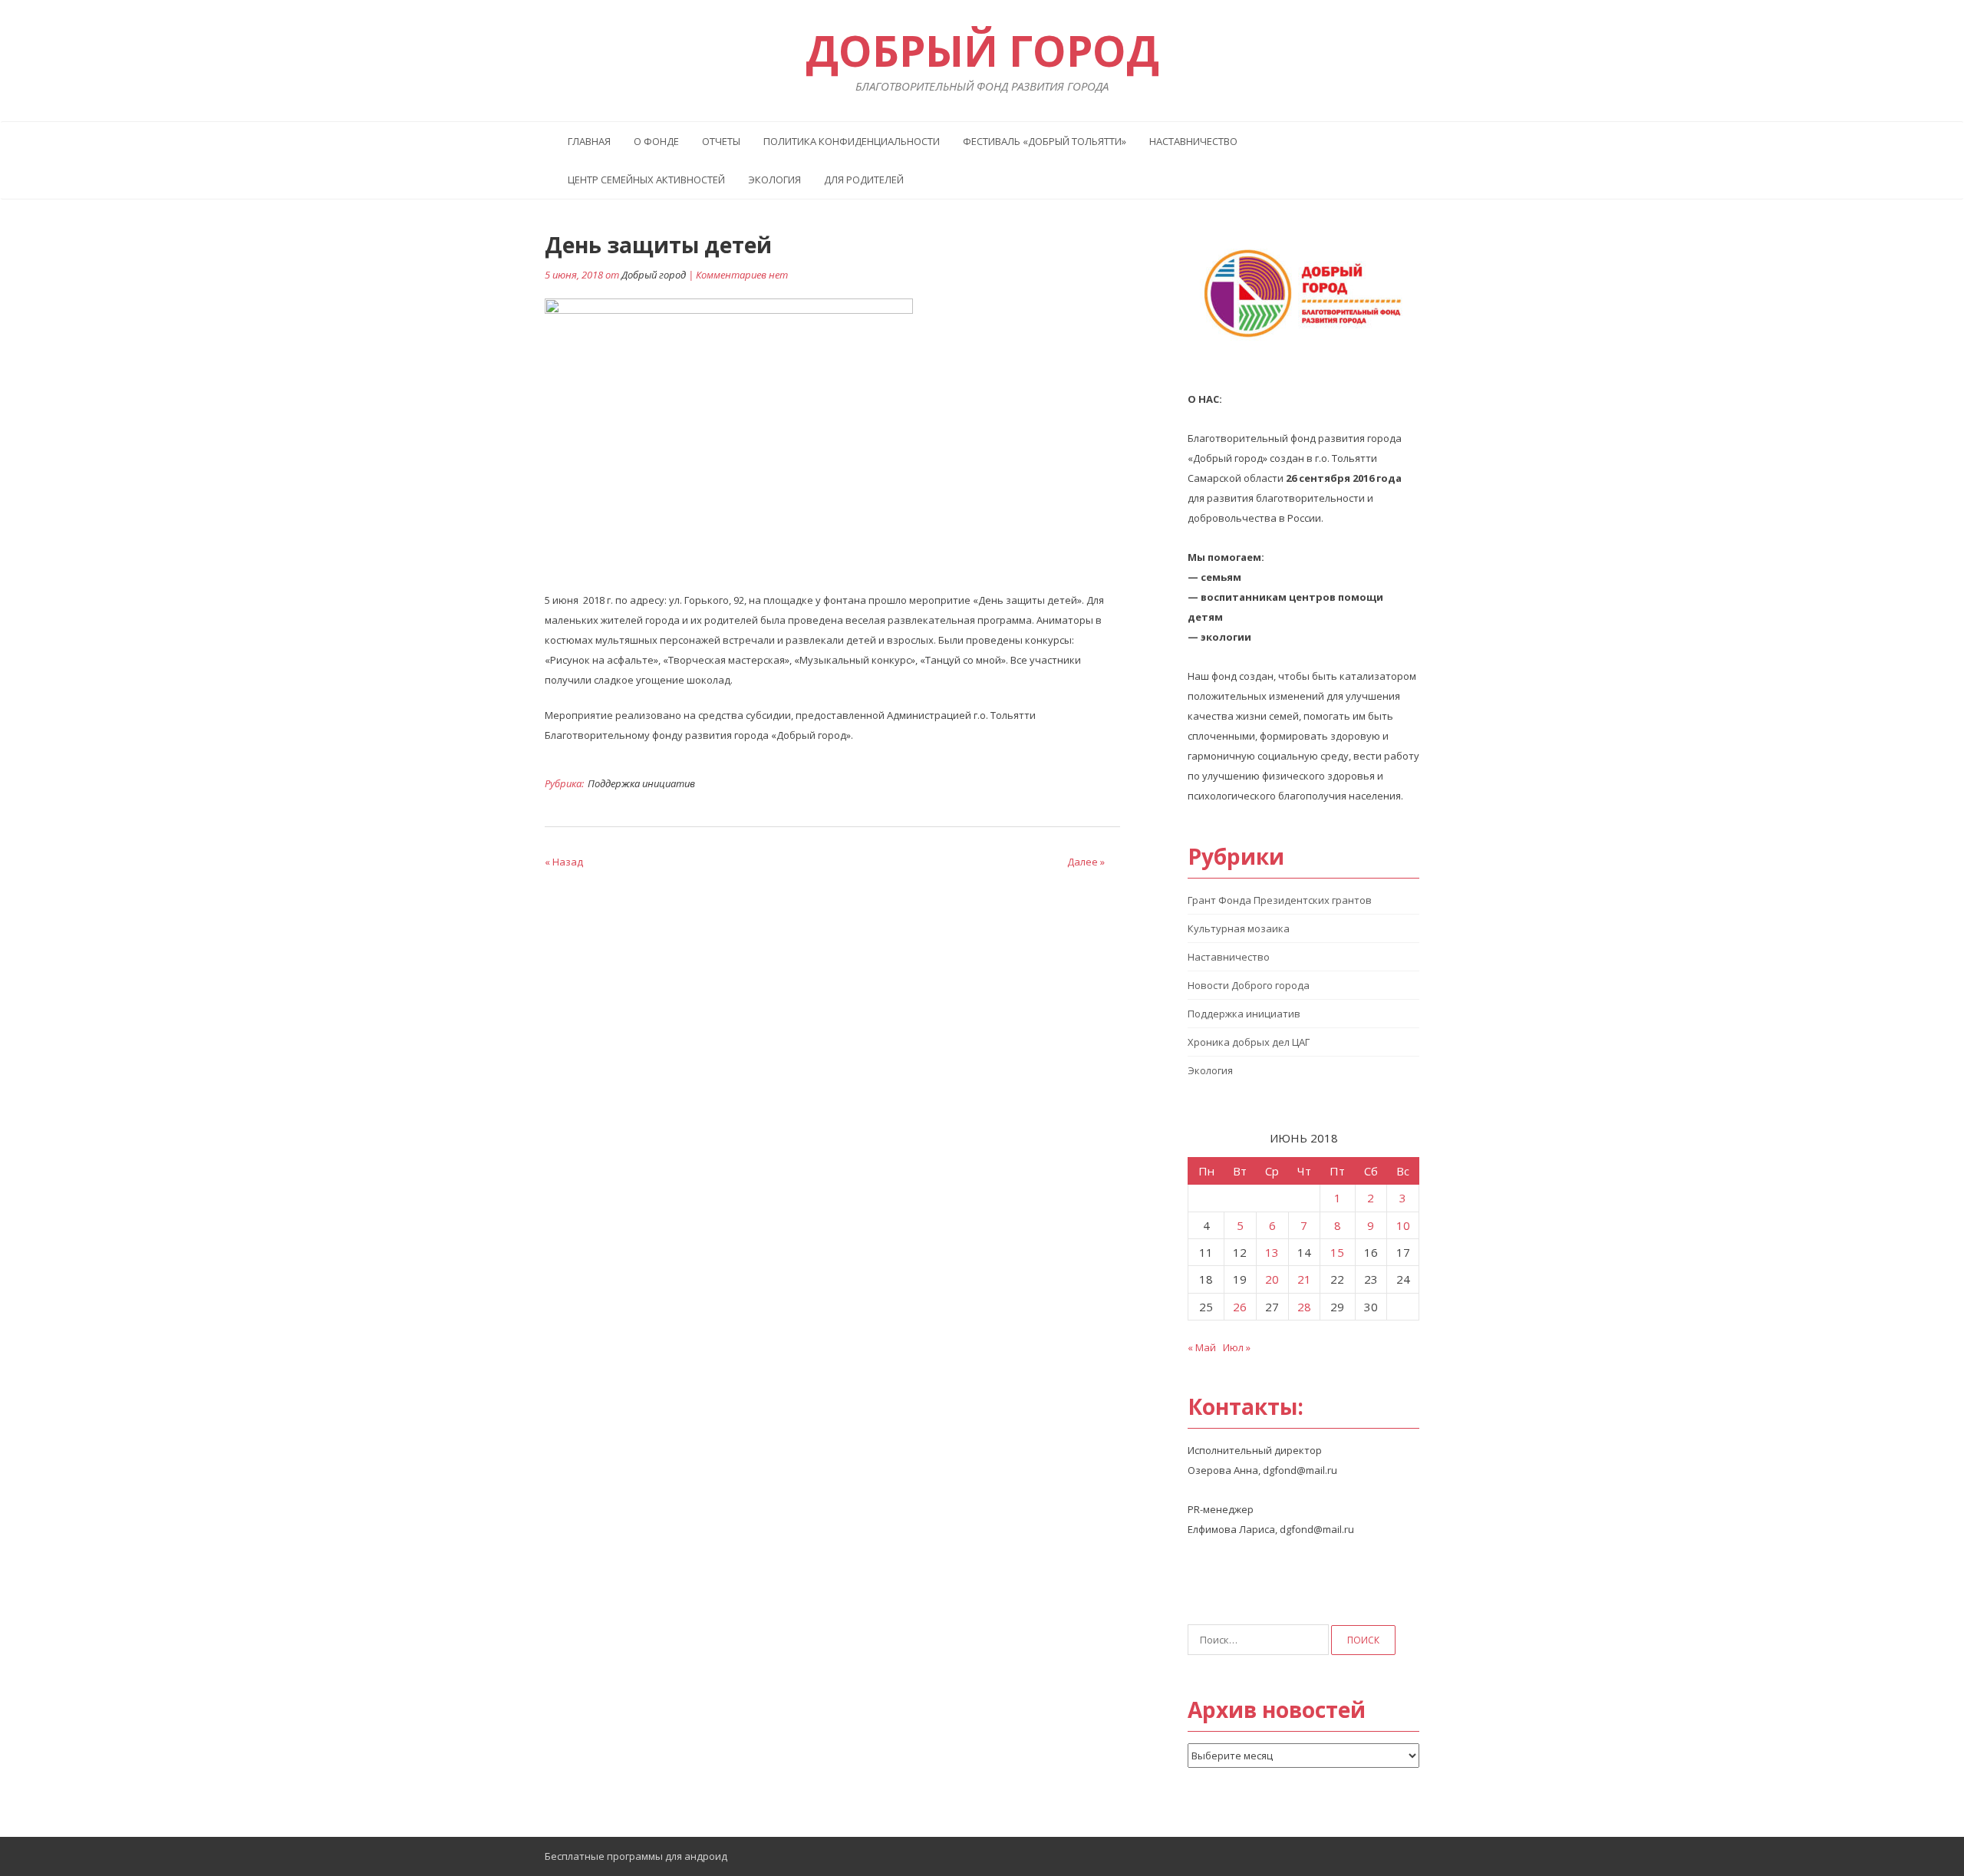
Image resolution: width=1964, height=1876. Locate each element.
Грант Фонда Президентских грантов (1280, 900)
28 (1304, 1307)
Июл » (1237, 1347)
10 (1403, 1225)
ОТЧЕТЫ (721, 141)
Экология (774, 180)
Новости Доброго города (1249, 985)
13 (1272, 1252)
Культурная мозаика (1239, 928)
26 (1240, 1307)
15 (1337, 1252)
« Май (1202, 1347)
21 (1304, 1279)
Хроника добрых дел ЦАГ (1249, 1042)
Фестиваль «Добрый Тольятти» (1045, 141)
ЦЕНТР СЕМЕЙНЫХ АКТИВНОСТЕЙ (646, 180)
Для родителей (864, 180)
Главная (589, 141)
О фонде (656, 141)
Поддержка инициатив (641, 783)
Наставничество (1193, 141)
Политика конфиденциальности (852, 141)
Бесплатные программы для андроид (636, 1856)
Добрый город (654, 275)
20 (1272, 1279)
